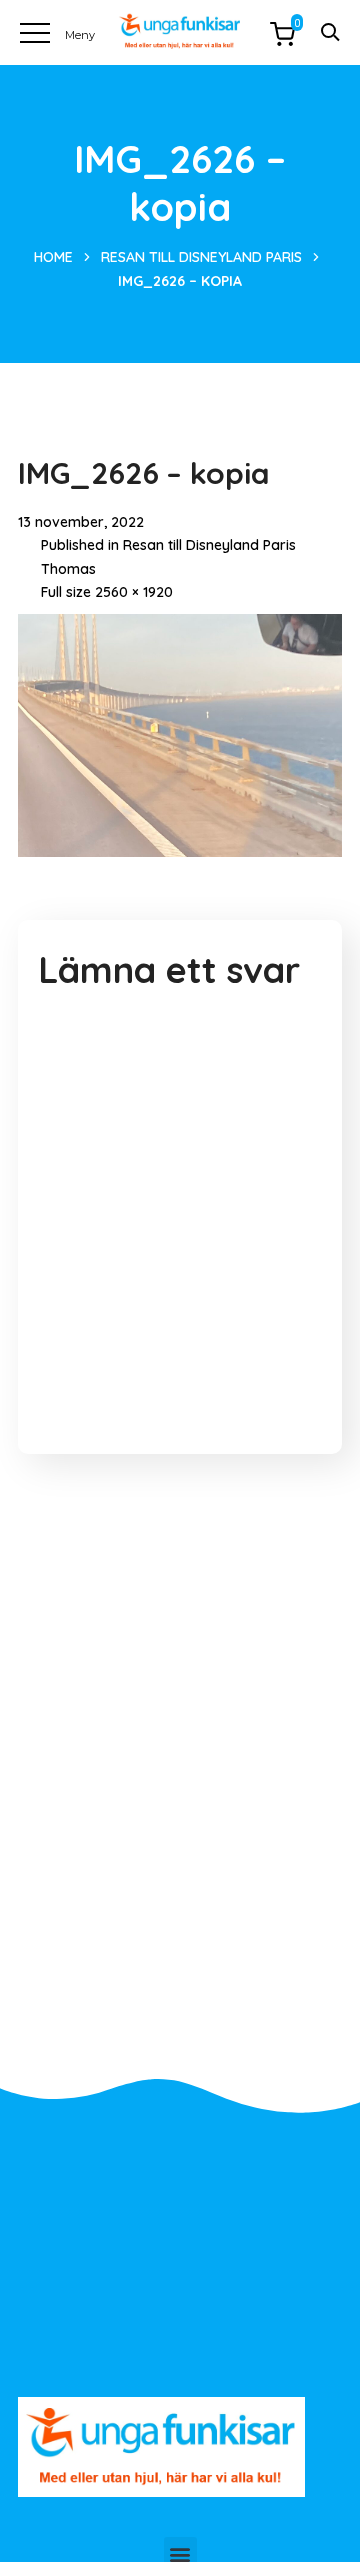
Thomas (68, 569)
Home (53, 257)
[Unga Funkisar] (179, 31)
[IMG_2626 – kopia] (180, 629)
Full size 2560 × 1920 (107, 592)
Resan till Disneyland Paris (201, 257)
